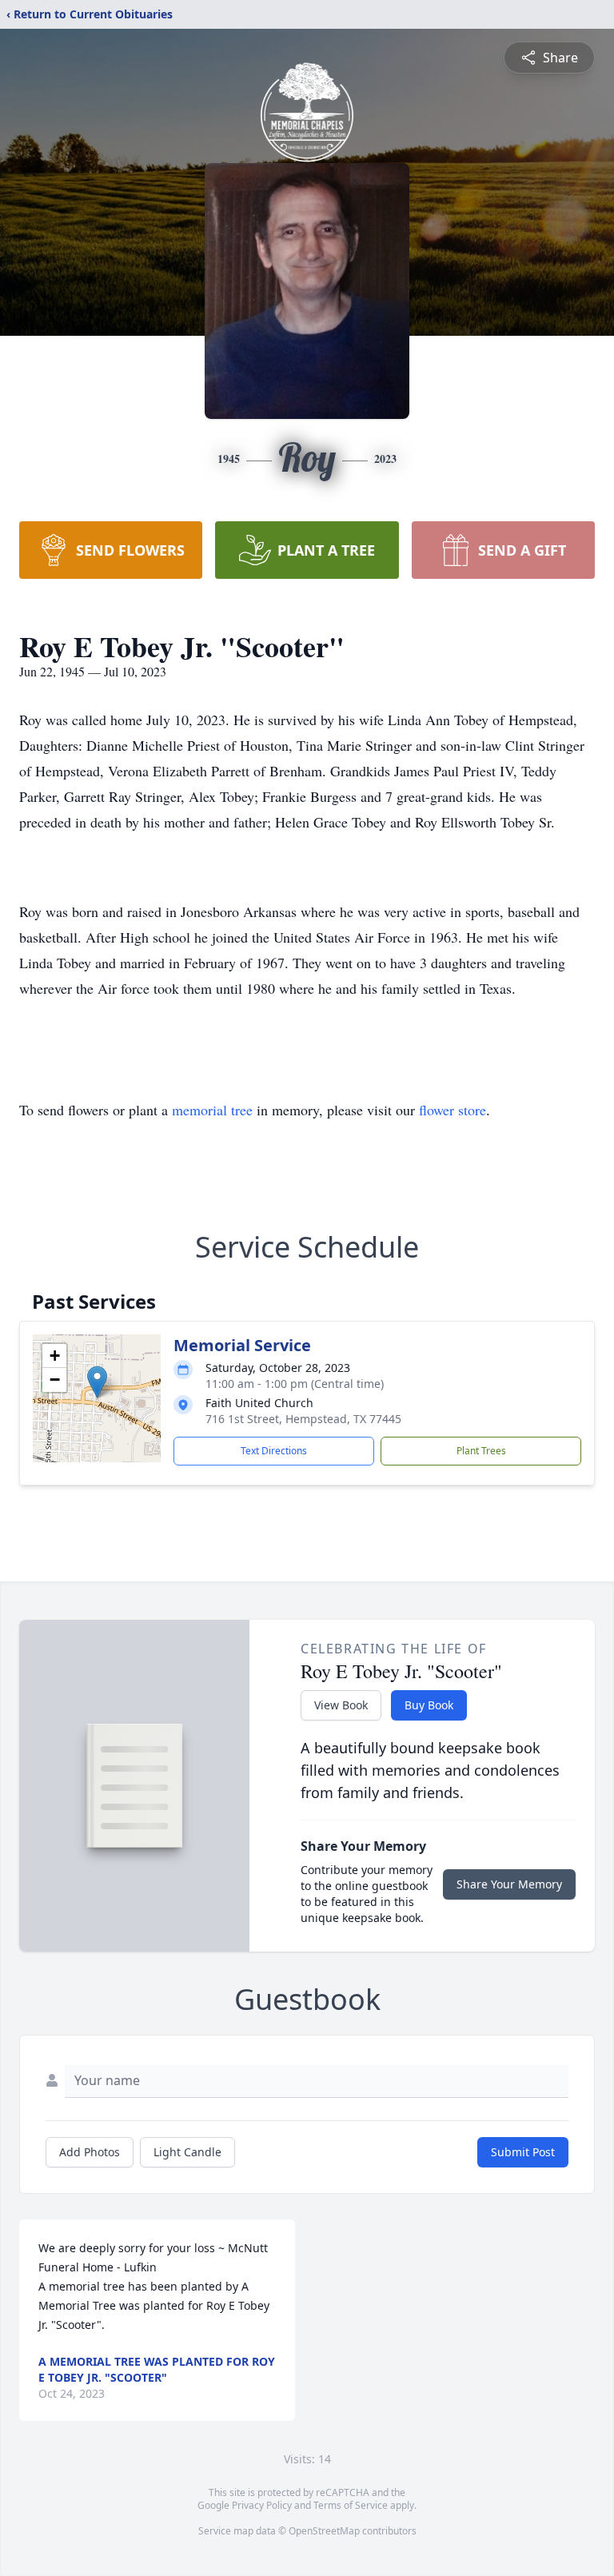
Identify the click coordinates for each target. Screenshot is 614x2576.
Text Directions (274, 1451)
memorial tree (212, 1110)
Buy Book (429, 1705)
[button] (97, 1382)
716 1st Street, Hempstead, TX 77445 (303, 1419)
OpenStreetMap (324, 2531)
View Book (341, 1705)
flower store (453, 1110)
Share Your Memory (509, 1884)
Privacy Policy (262, 2505)
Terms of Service (351, 2505)
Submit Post (523, 2152)
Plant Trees (481, 1451)
